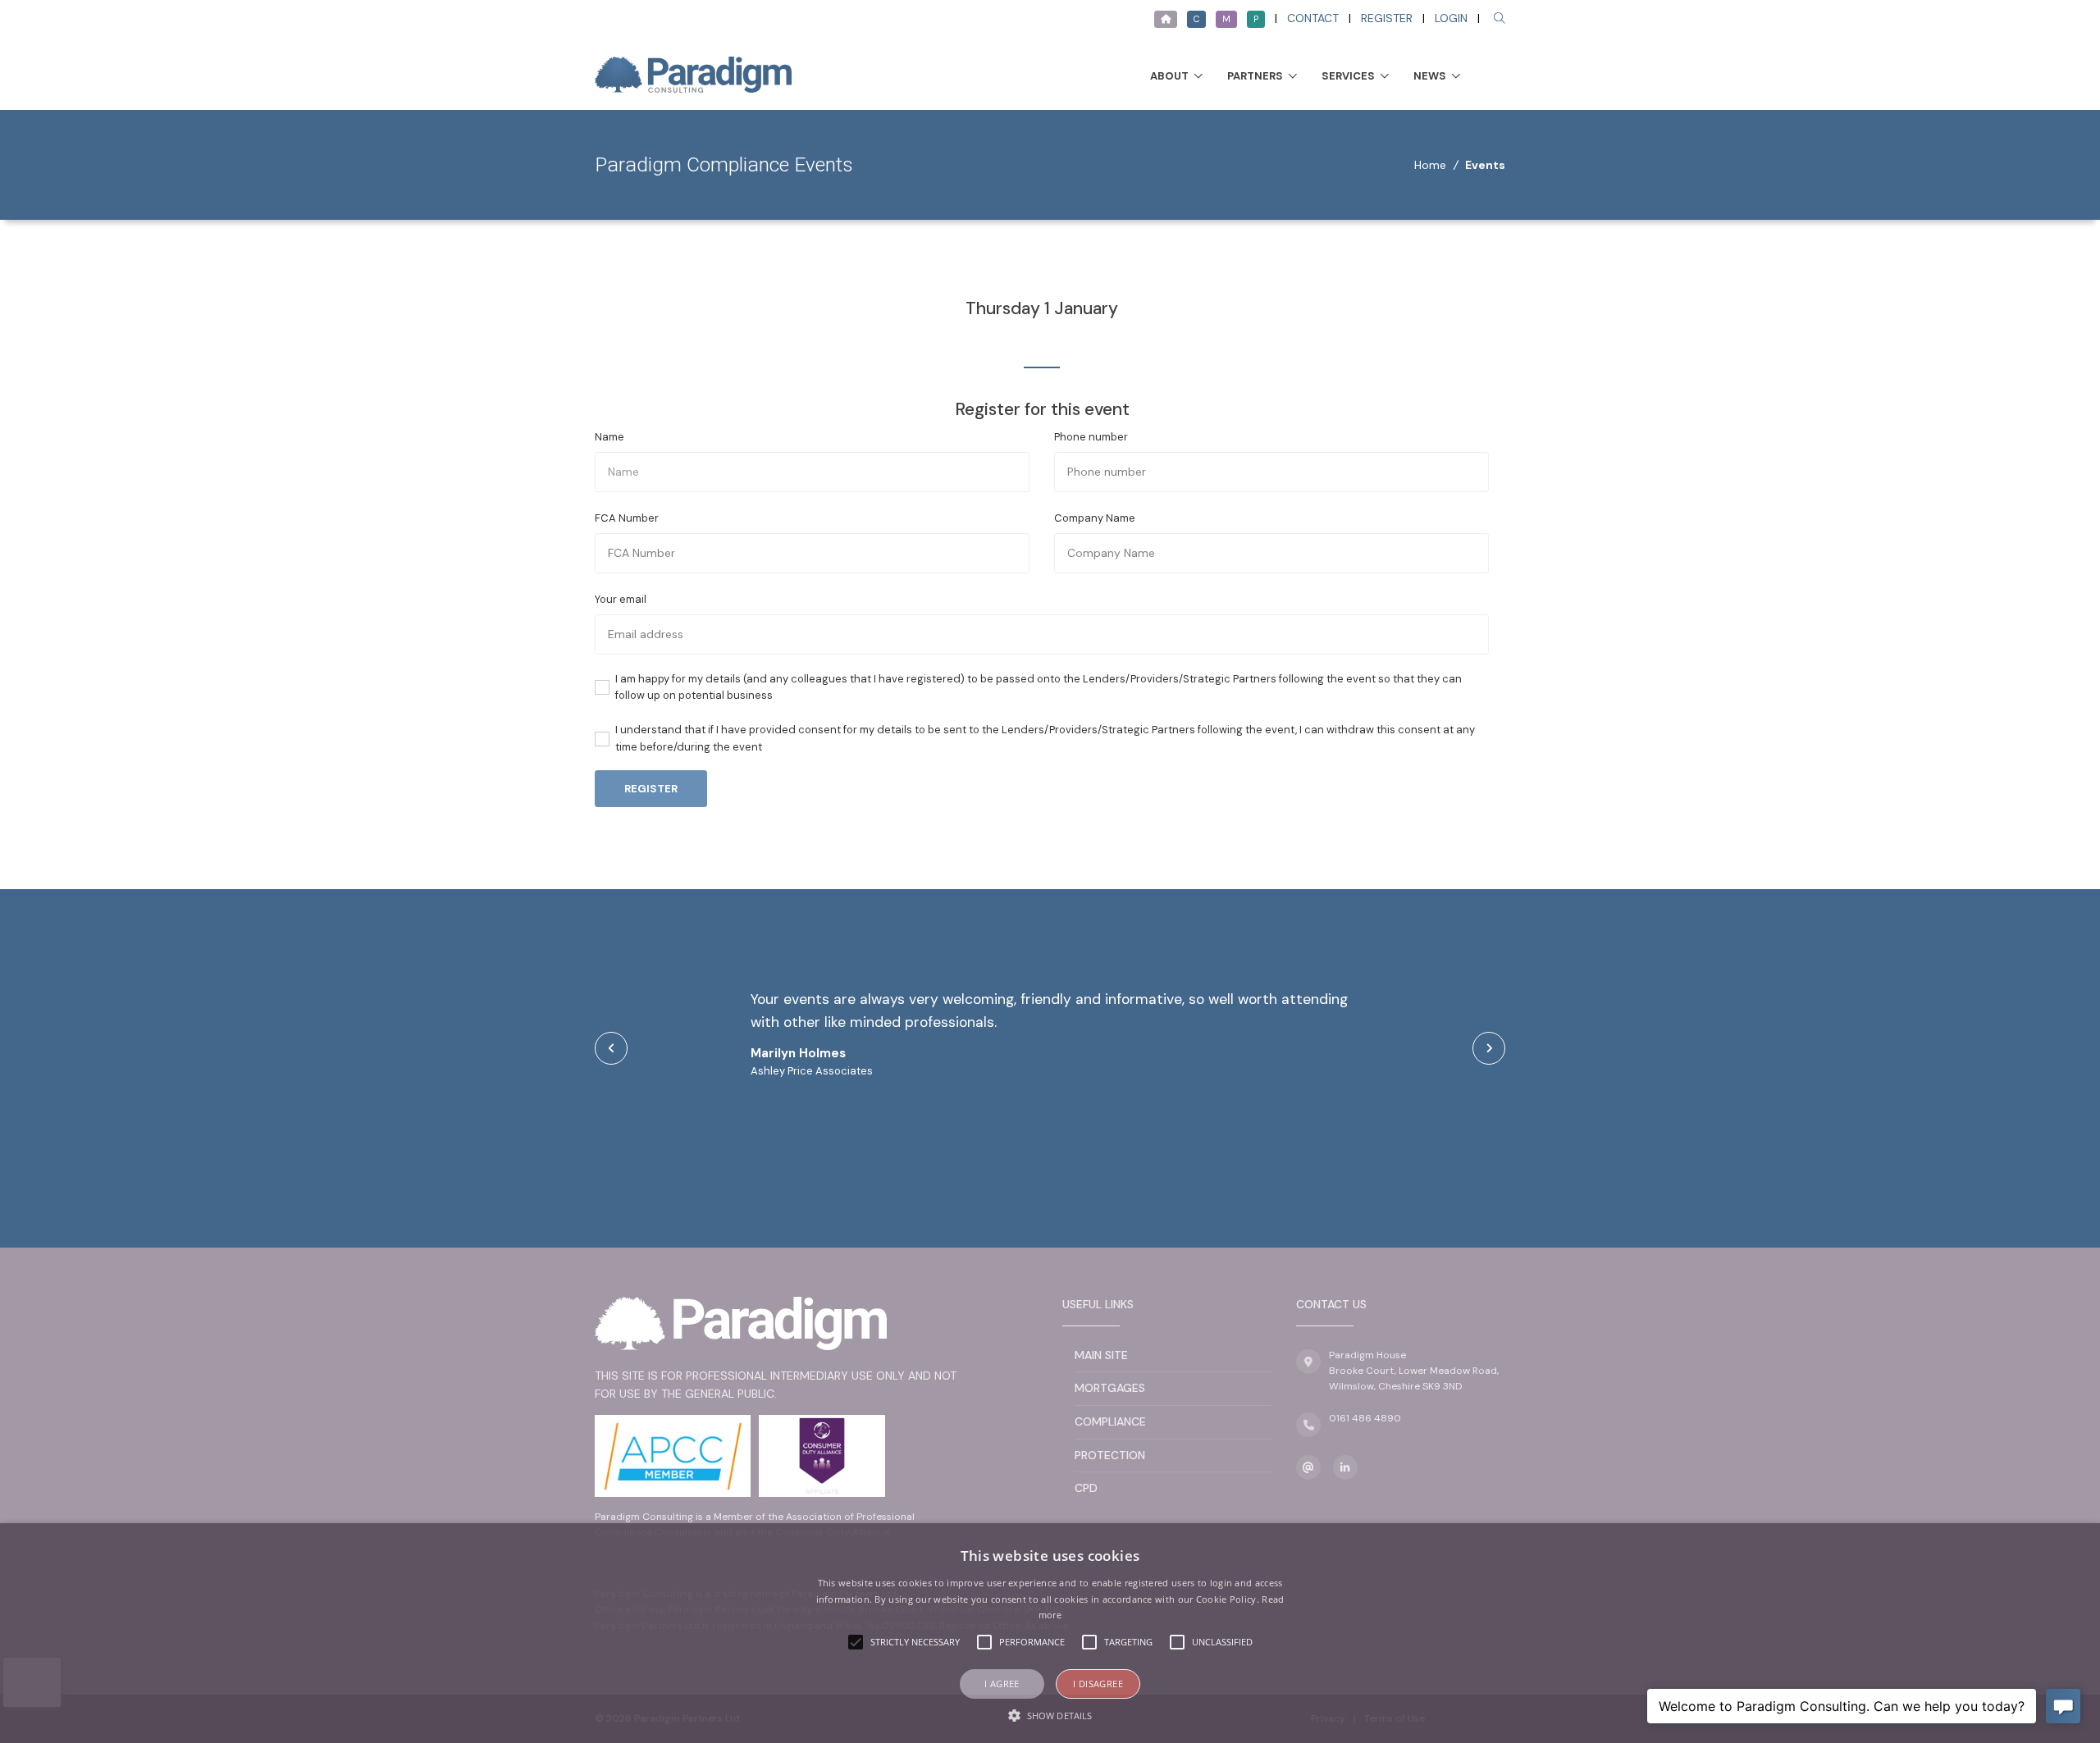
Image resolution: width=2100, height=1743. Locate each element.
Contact (1313, 18)
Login (1451, 18)
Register (1387, 18)
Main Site (1101, 1355)
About (1169, 76)
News (1430, 76)
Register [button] (651, 789)
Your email (621, 599)
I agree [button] (1002, 1684)
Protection (1110, 1455)
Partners (1255, 76)
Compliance (1110, 1421)
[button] (1050, 1715)
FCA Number (627, 518)
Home (1430, 165)
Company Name (1095, 518)
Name (609, 437)
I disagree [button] (1098, 1684)
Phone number (1091, 437)
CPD (1086, 1488)
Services (1348, 76)
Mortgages (1110, 1388)
